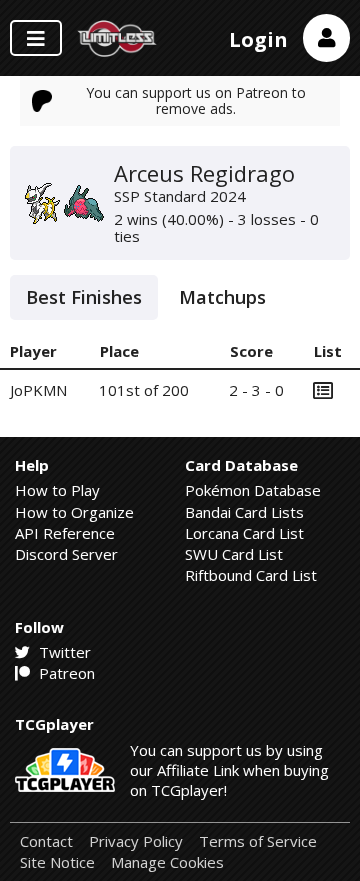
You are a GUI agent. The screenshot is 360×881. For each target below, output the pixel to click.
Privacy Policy (136, 841)
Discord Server (66, 554)
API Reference (65, 533)
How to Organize (74, 512)
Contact (46, 841)
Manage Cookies (167, 862)
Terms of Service (258, 841)
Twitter (63, 652)
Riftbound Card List (251, 575)
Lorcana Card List (244, 533)
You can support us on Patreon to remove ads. (196, 100)
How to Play (57, 490)
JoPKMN (38, 390)
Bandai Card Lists (244, 512)
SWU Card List (234, 554)
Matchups (222, 297)
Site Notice (57, 862)
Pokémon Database (253, 490)
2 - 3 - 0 (256, 390)
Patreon (65, 673)
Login (258, 39)
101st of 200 (144, 390)
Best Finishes (84, 297)
